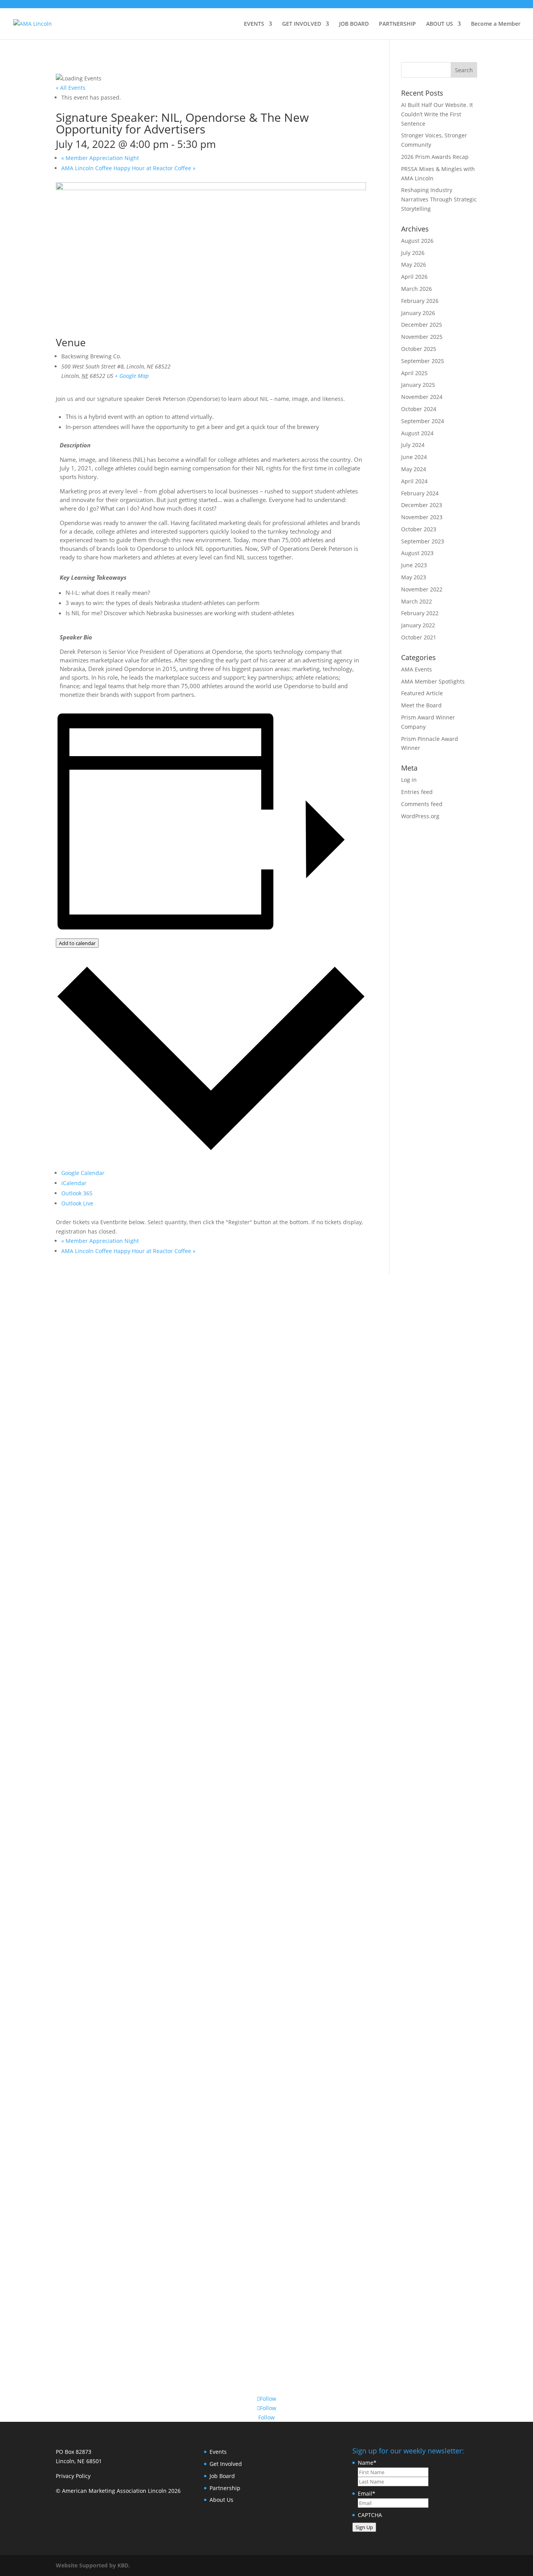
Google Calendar (83, 1173)
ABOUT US (440, 24)
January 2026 (418, 313)
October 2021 (419, 637)
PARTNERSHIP (397, 24)
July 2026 (413, 253)
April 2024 (414, 481)
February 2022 (420, 613)
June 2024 (414, 457)
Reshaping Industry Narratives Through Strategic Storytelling (439, 199)
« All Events (71, 88)
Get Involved (226, 2464)
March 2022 (417, 601)
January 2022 (418, 625)
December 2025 (422, 325)
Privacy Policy (73, 2476)
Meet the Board (421, 705)
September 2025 (423, 361)
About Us (221, 2500)
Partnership (225, 2488)
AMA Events (417, 669)
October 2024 (419, 409)
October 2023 (419, 529)
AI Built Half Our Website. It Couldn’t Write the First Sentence (437, 114)
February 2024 (420, 493)
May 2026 (414, 264)
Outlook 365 (77, 1193)
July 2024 (413, 445)
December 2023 (422, 505)
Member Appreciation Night (100, 158)
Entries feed (417, 792)
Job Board (222, 2476)
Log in (409, 780)
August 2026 (417, 241)
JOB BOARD (354, 24)
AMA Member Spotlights (433, 681)
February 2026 (420, 301)
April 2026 (414, 277)
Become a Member (496, 24)
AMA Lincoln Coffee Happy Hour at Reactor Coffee (128, 168)
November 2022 (422, 589)
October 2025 (419, 349)
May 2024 (414, 469)
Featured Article (422, 693)
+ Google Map (132, 376)
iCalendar (74, 1183)
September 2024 (423, 421)
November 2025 (422, 337)
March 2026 (417, 289)
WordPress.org (420, 816)
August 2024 (417, 433)
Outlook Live (77, 1203)
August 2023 (417, 553)
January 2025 (418, 385)
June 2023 (414, 565)
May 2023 (414, 577)
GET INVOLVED (302, 24)
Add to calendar (77, 943)
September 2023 (423, 541)
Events (218, 2452)
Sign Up (364, 2527)
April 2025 (414, 373)
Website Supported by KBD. (93, 2565)
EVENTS (254, 24)
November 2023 (422, 517)
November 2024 (422, 397)
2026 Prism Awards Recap (435, 157)
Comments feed (422, 804)
